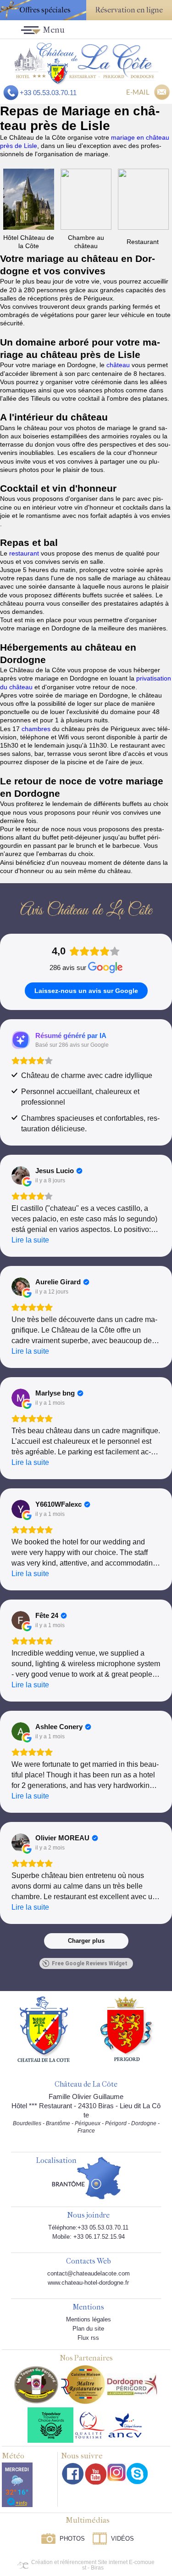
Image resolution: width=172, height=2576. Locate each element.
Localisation (56, 2161)
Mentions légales (89, 2319)
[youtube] (96, 2474)
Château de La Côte (86, 2085)
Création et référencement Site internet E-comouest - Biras (93, 2565)
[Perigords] (127, 2028)
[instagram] (117, 2472)
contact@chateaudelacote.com (89, 2273)
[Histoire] (44, 2029)
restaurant (25, 553)
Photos (72, 2539)
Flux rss (88, 2338)
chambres (37, 729)
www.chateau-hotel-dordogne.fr (88, 2283)
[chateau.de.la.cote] (137, 2474)
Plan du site (88, 2329)
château (119, 365)
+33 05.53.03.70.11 (48, 93)
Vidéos (122, 2539)
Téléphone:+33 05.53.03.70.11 (88, 2227)
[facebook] (73, 2474)
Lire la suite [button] (30, 1240)
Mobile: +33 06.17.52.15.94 (89, 2237)
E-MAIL (138, 92)
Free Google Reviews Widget (90, 1963)
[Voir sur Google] (21, 1175)
